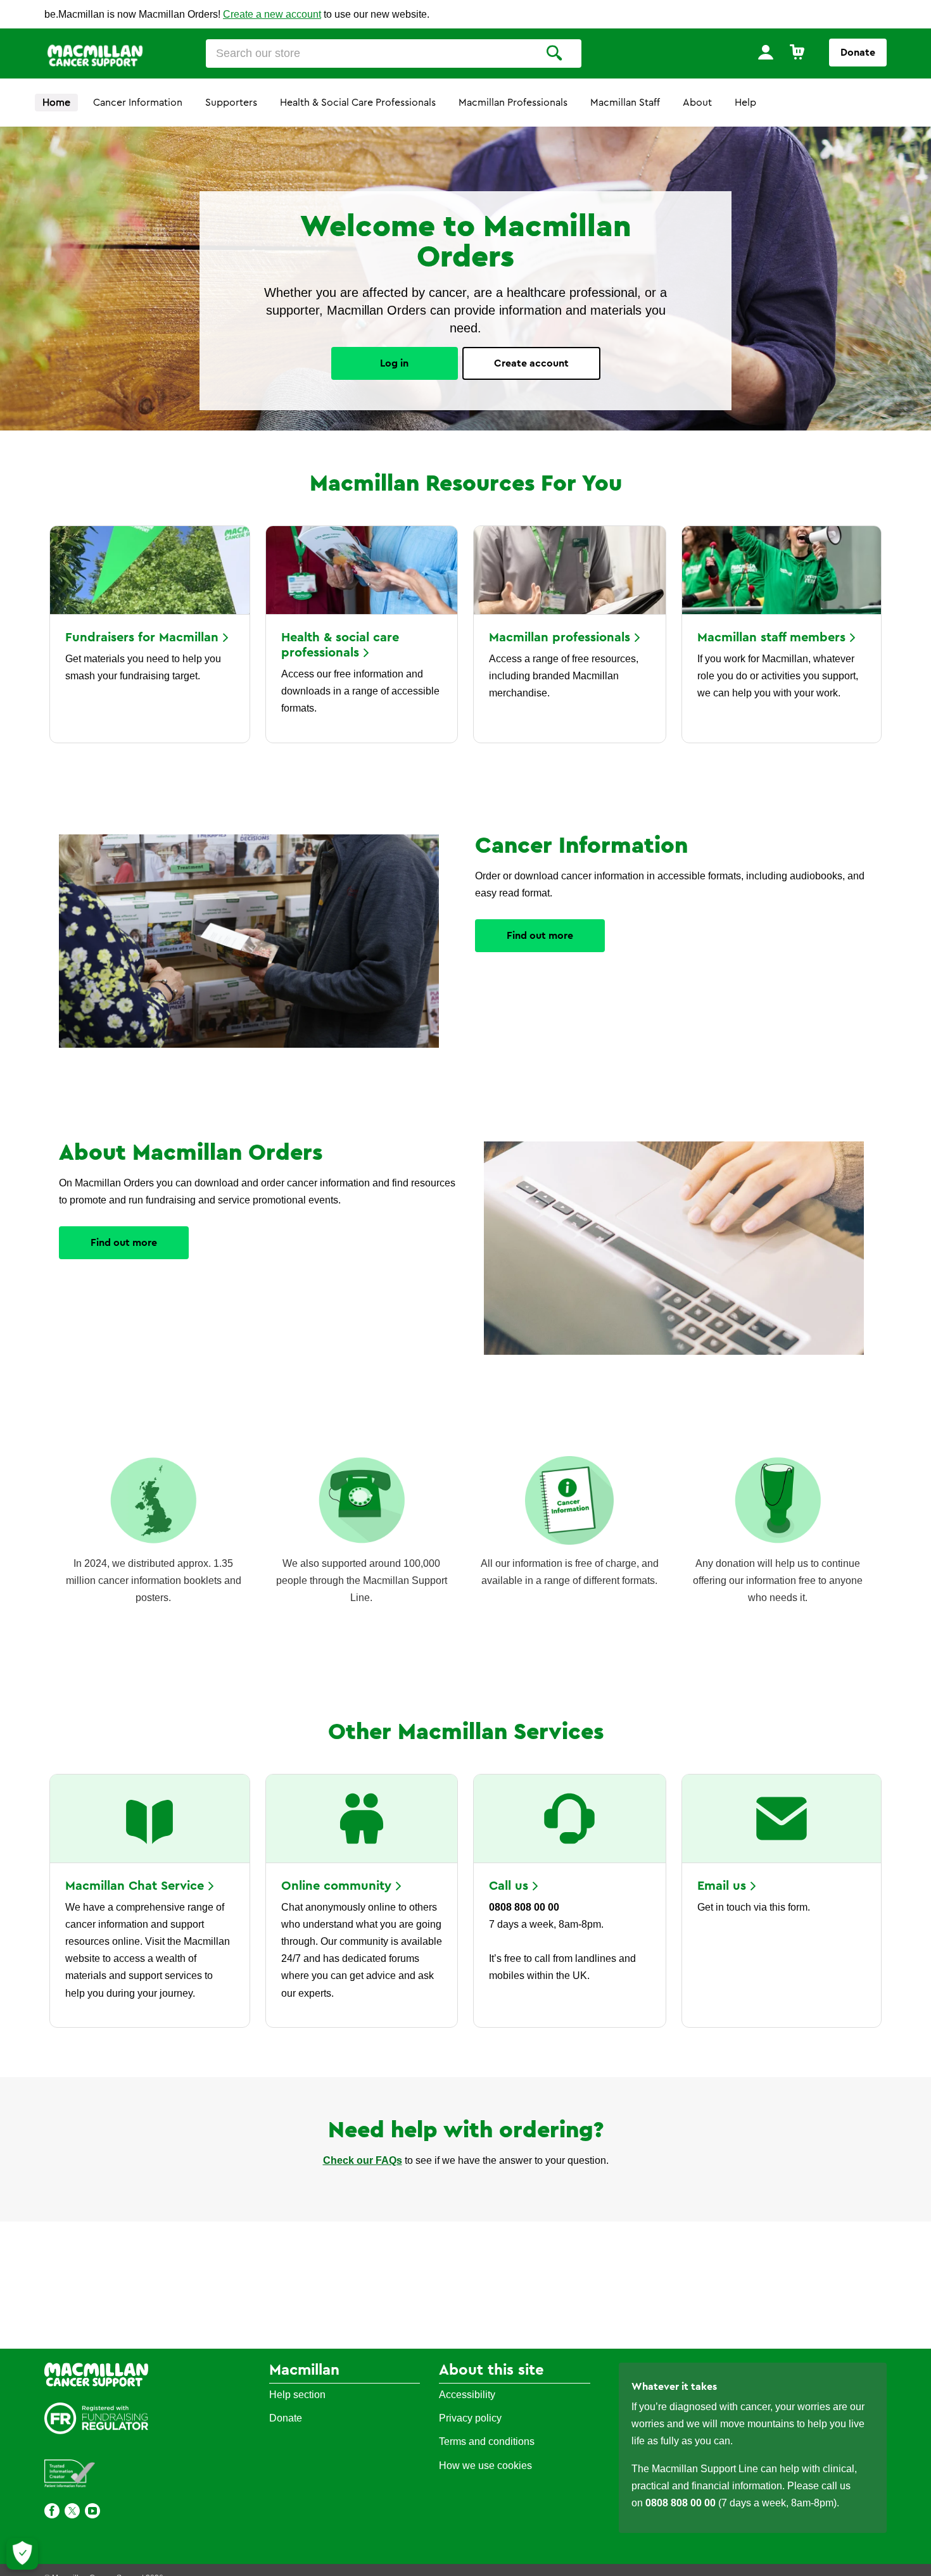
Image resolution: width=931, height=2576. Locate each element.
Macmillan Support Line (705, 2469)
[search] (554, 53)
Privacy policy (470, 2418)
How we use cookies (485, 2466)
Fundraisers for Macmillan (142, 638)
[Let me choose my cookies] (22, 2554)
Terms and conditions (487, 2441)
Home (56, 103)
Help (745, 103)
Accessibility (467, 2395)
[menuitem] (766, 53)
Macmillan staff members (771, 638)
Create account (531, 363)
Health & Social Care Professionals (358, 103)
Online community (336, 1886)
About (697, 103)
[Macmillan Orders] (95, 54)
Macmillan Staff (625, 103)
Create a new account (272, 14)
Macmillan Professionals (513, 103)
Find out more (540, 936)
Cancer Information (138, 103)
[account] (766, 53)
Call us (509, 1886)
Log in (394, 363)
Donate (858, 53)
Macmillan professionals (560, 638)
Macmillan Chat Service (135, 1886)
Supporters (231, 103)
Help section (297, 2395)
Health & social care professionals (340, 645)
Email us (722, 1886)
